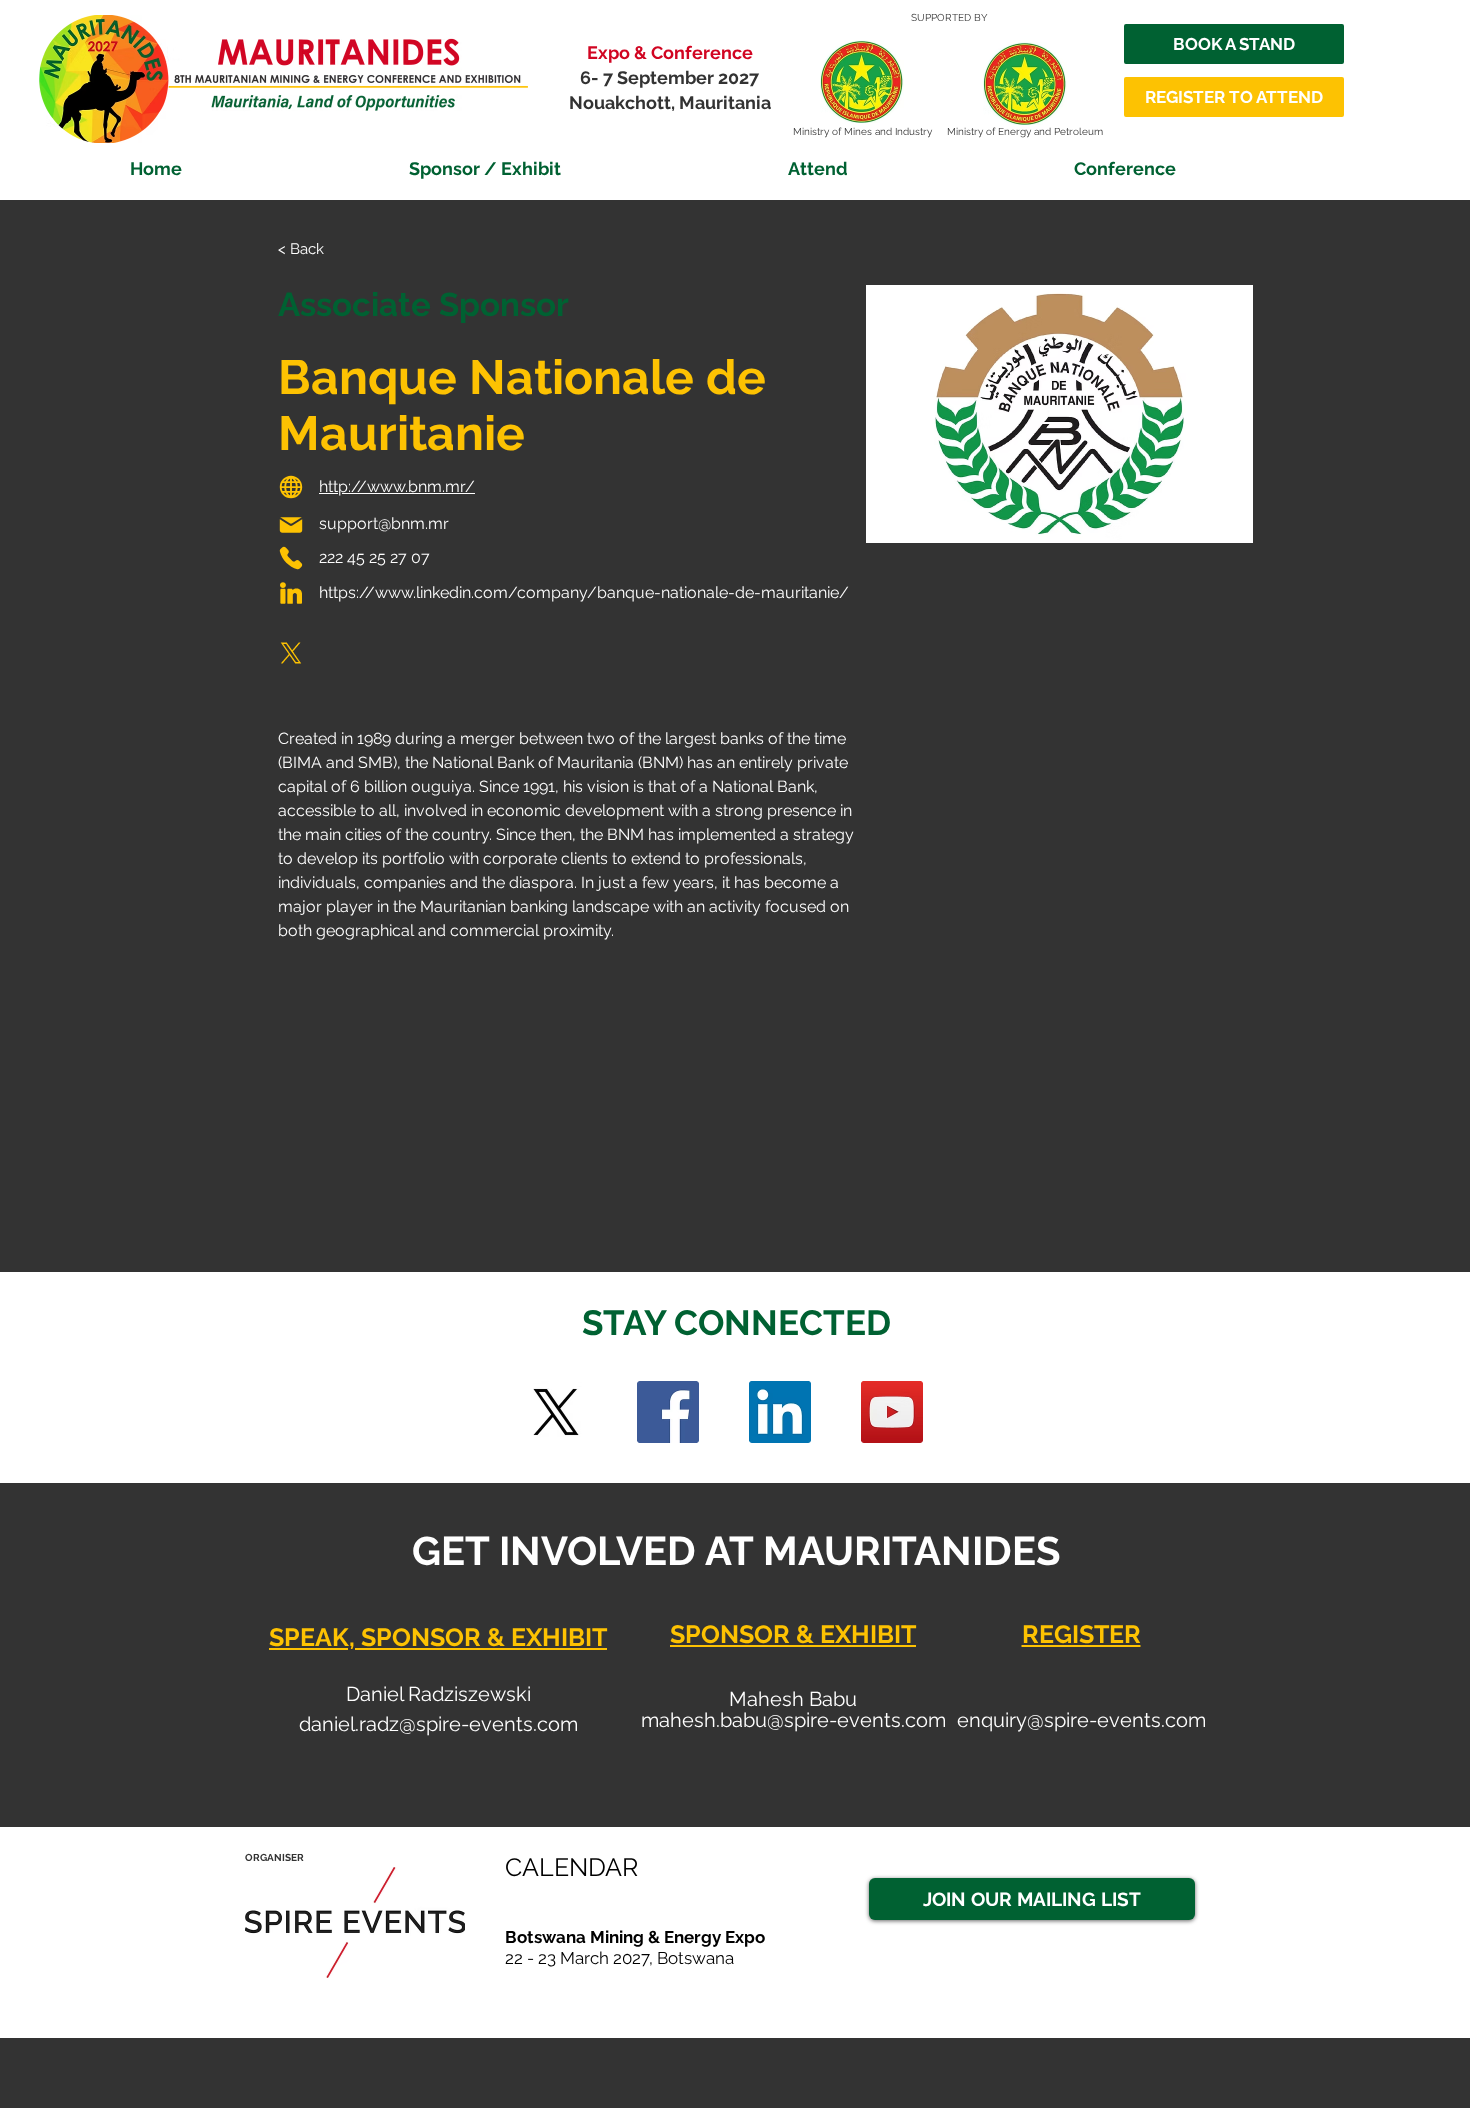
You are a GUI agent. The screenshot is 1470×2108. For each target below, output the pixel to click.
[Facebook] (668, 1412)
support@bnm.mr (384, 523)
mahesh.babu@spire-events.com (793, 1720)
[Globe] (291, 487)
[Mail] (291, 525)
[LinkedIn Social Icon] (780, 1412)
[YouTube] (892, 1412)
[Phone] (291, 558)
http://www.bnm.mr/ (397, 486)
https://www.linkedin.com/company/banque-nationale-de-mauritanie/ (584, 592)
